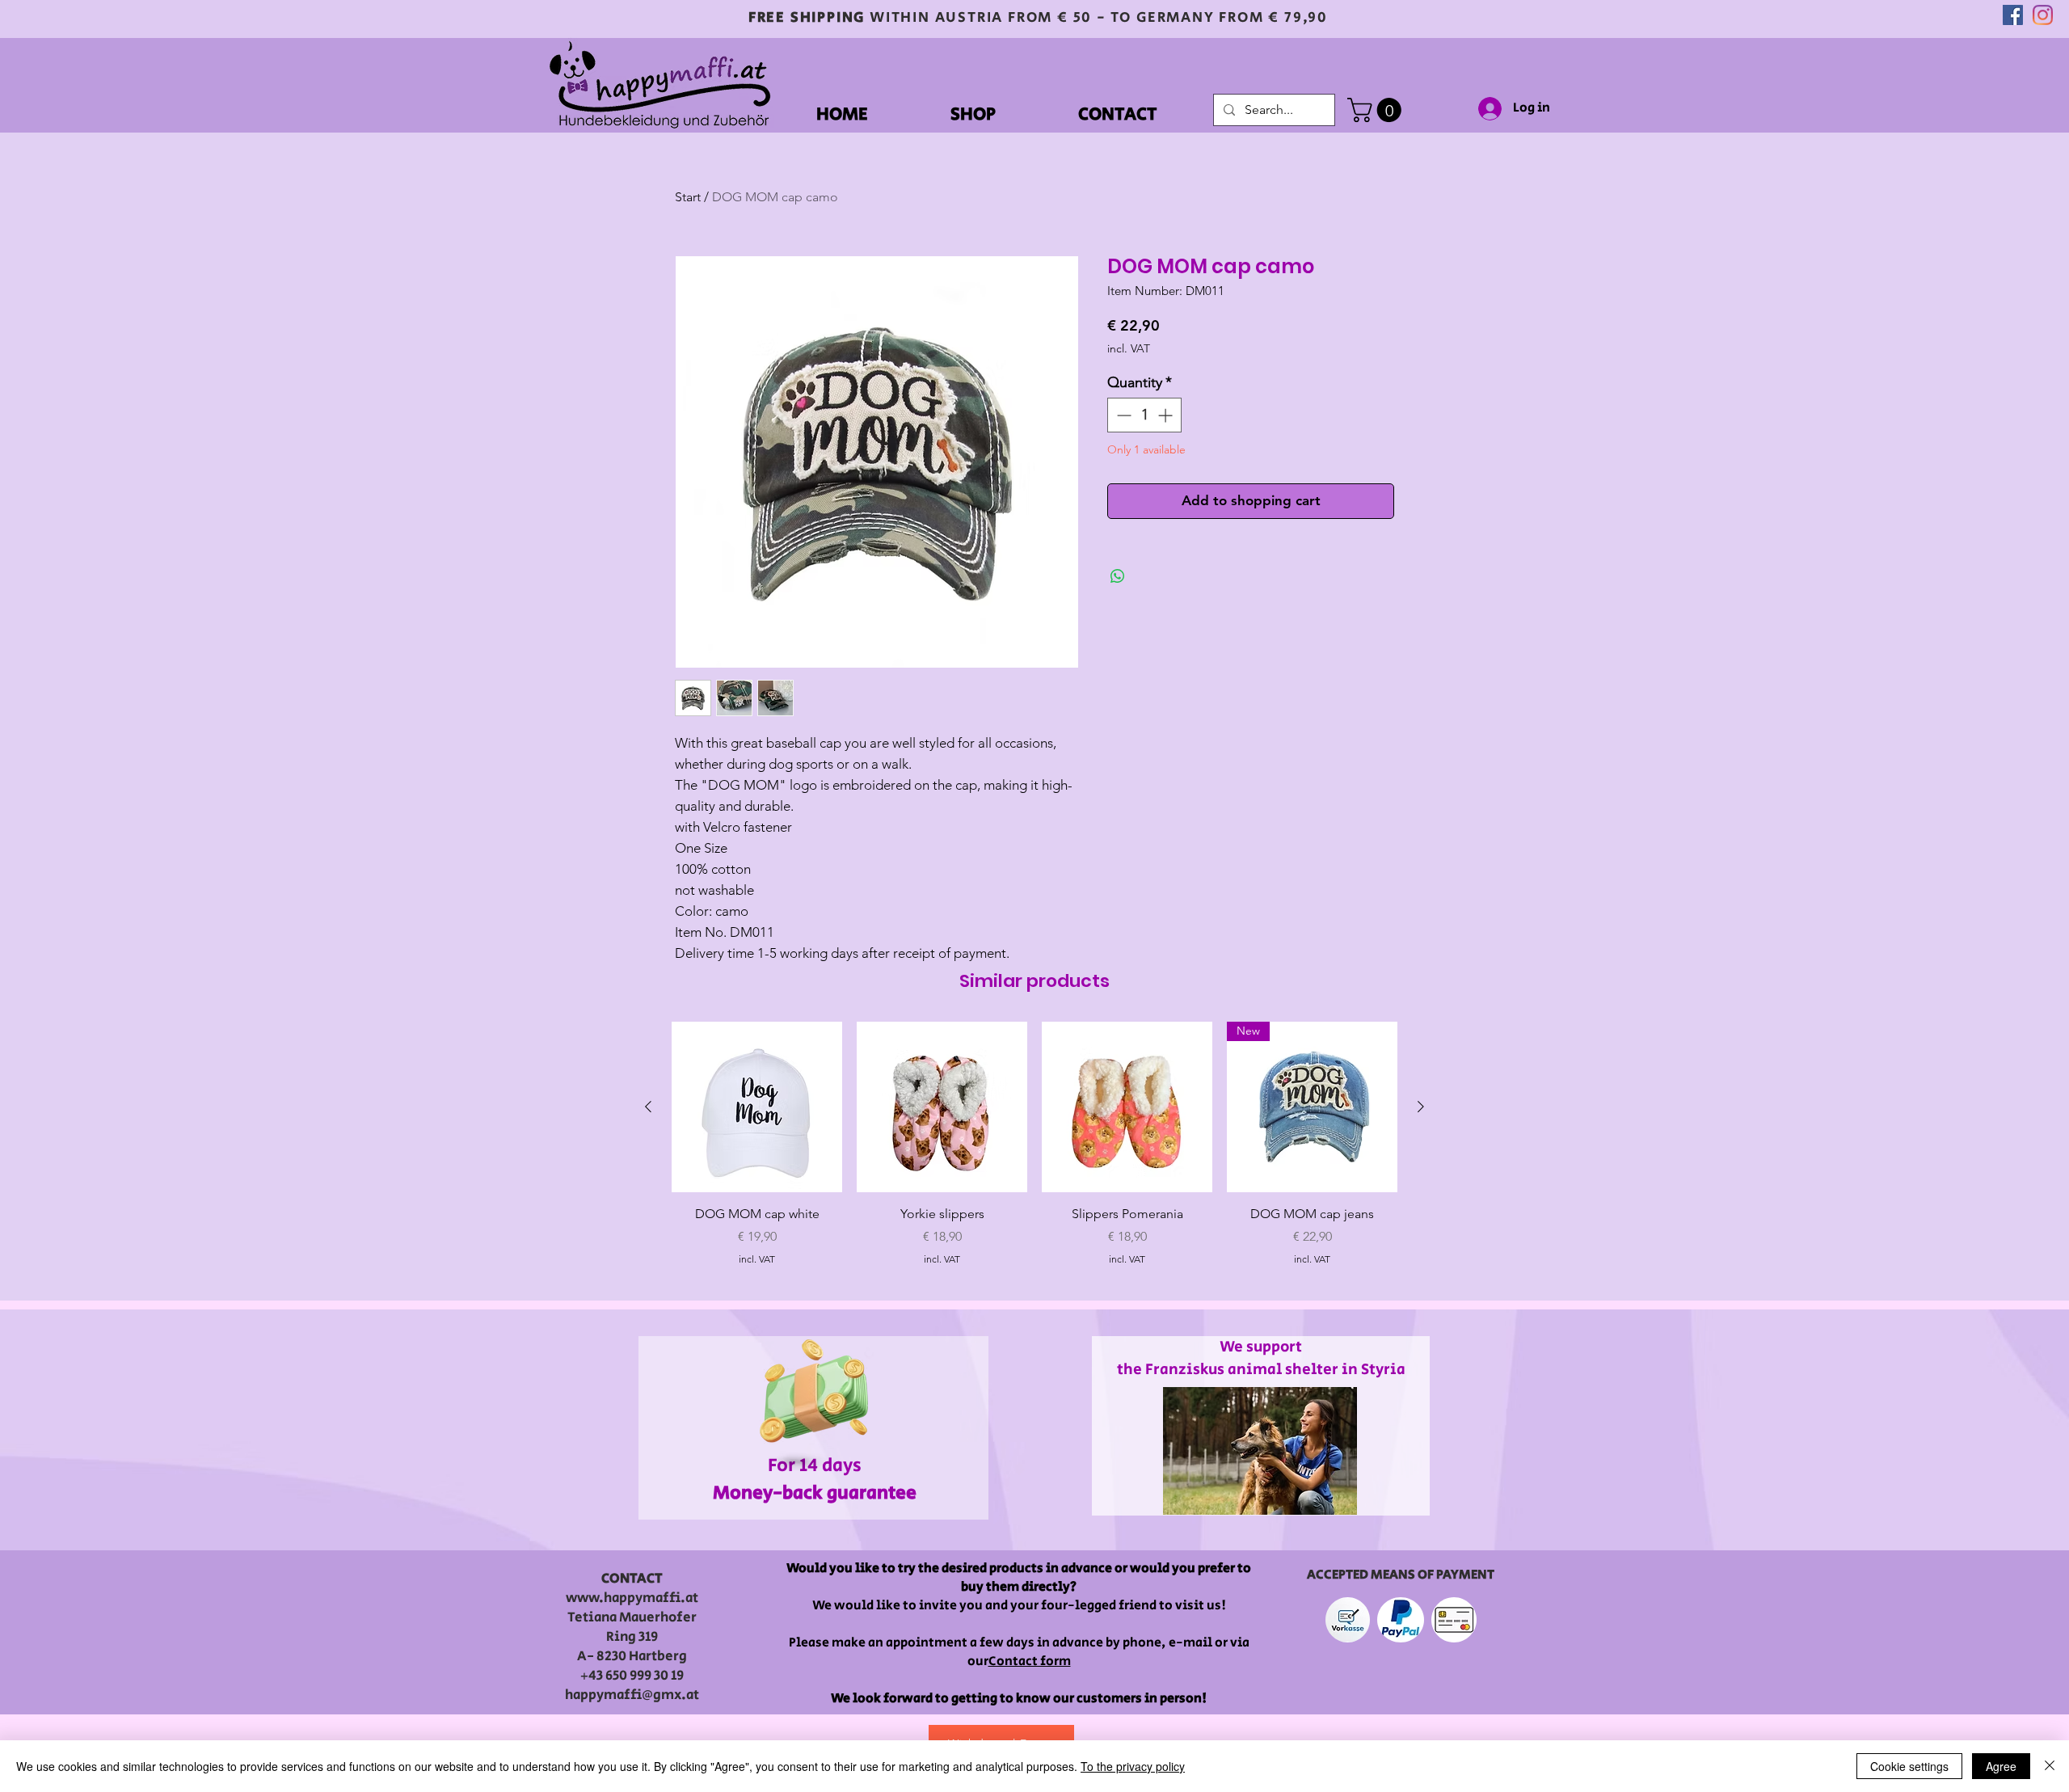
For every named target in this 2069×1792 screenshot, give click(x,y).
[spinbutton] (1144, 415)
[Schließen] (2050, 1766)
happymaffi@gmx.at (632, 1695)
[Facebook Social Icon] (2013, 15)
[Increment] (1167, 415)
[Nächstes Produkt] (1421, 1107)
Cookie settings (1909, 1766)
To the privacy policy (1133, 1766)
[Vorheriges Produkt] (648, 1107)
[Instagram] (2043, 15)
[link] (1377, 110)
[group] (1034, 1153)
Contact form (1030, 1661)
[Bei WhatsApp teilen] (1118, 576)
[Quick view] (757, 1107)
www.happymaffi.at (632, 1598)
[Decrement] (1122, 415)
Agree (2001, 1766)
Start (688, 197)
